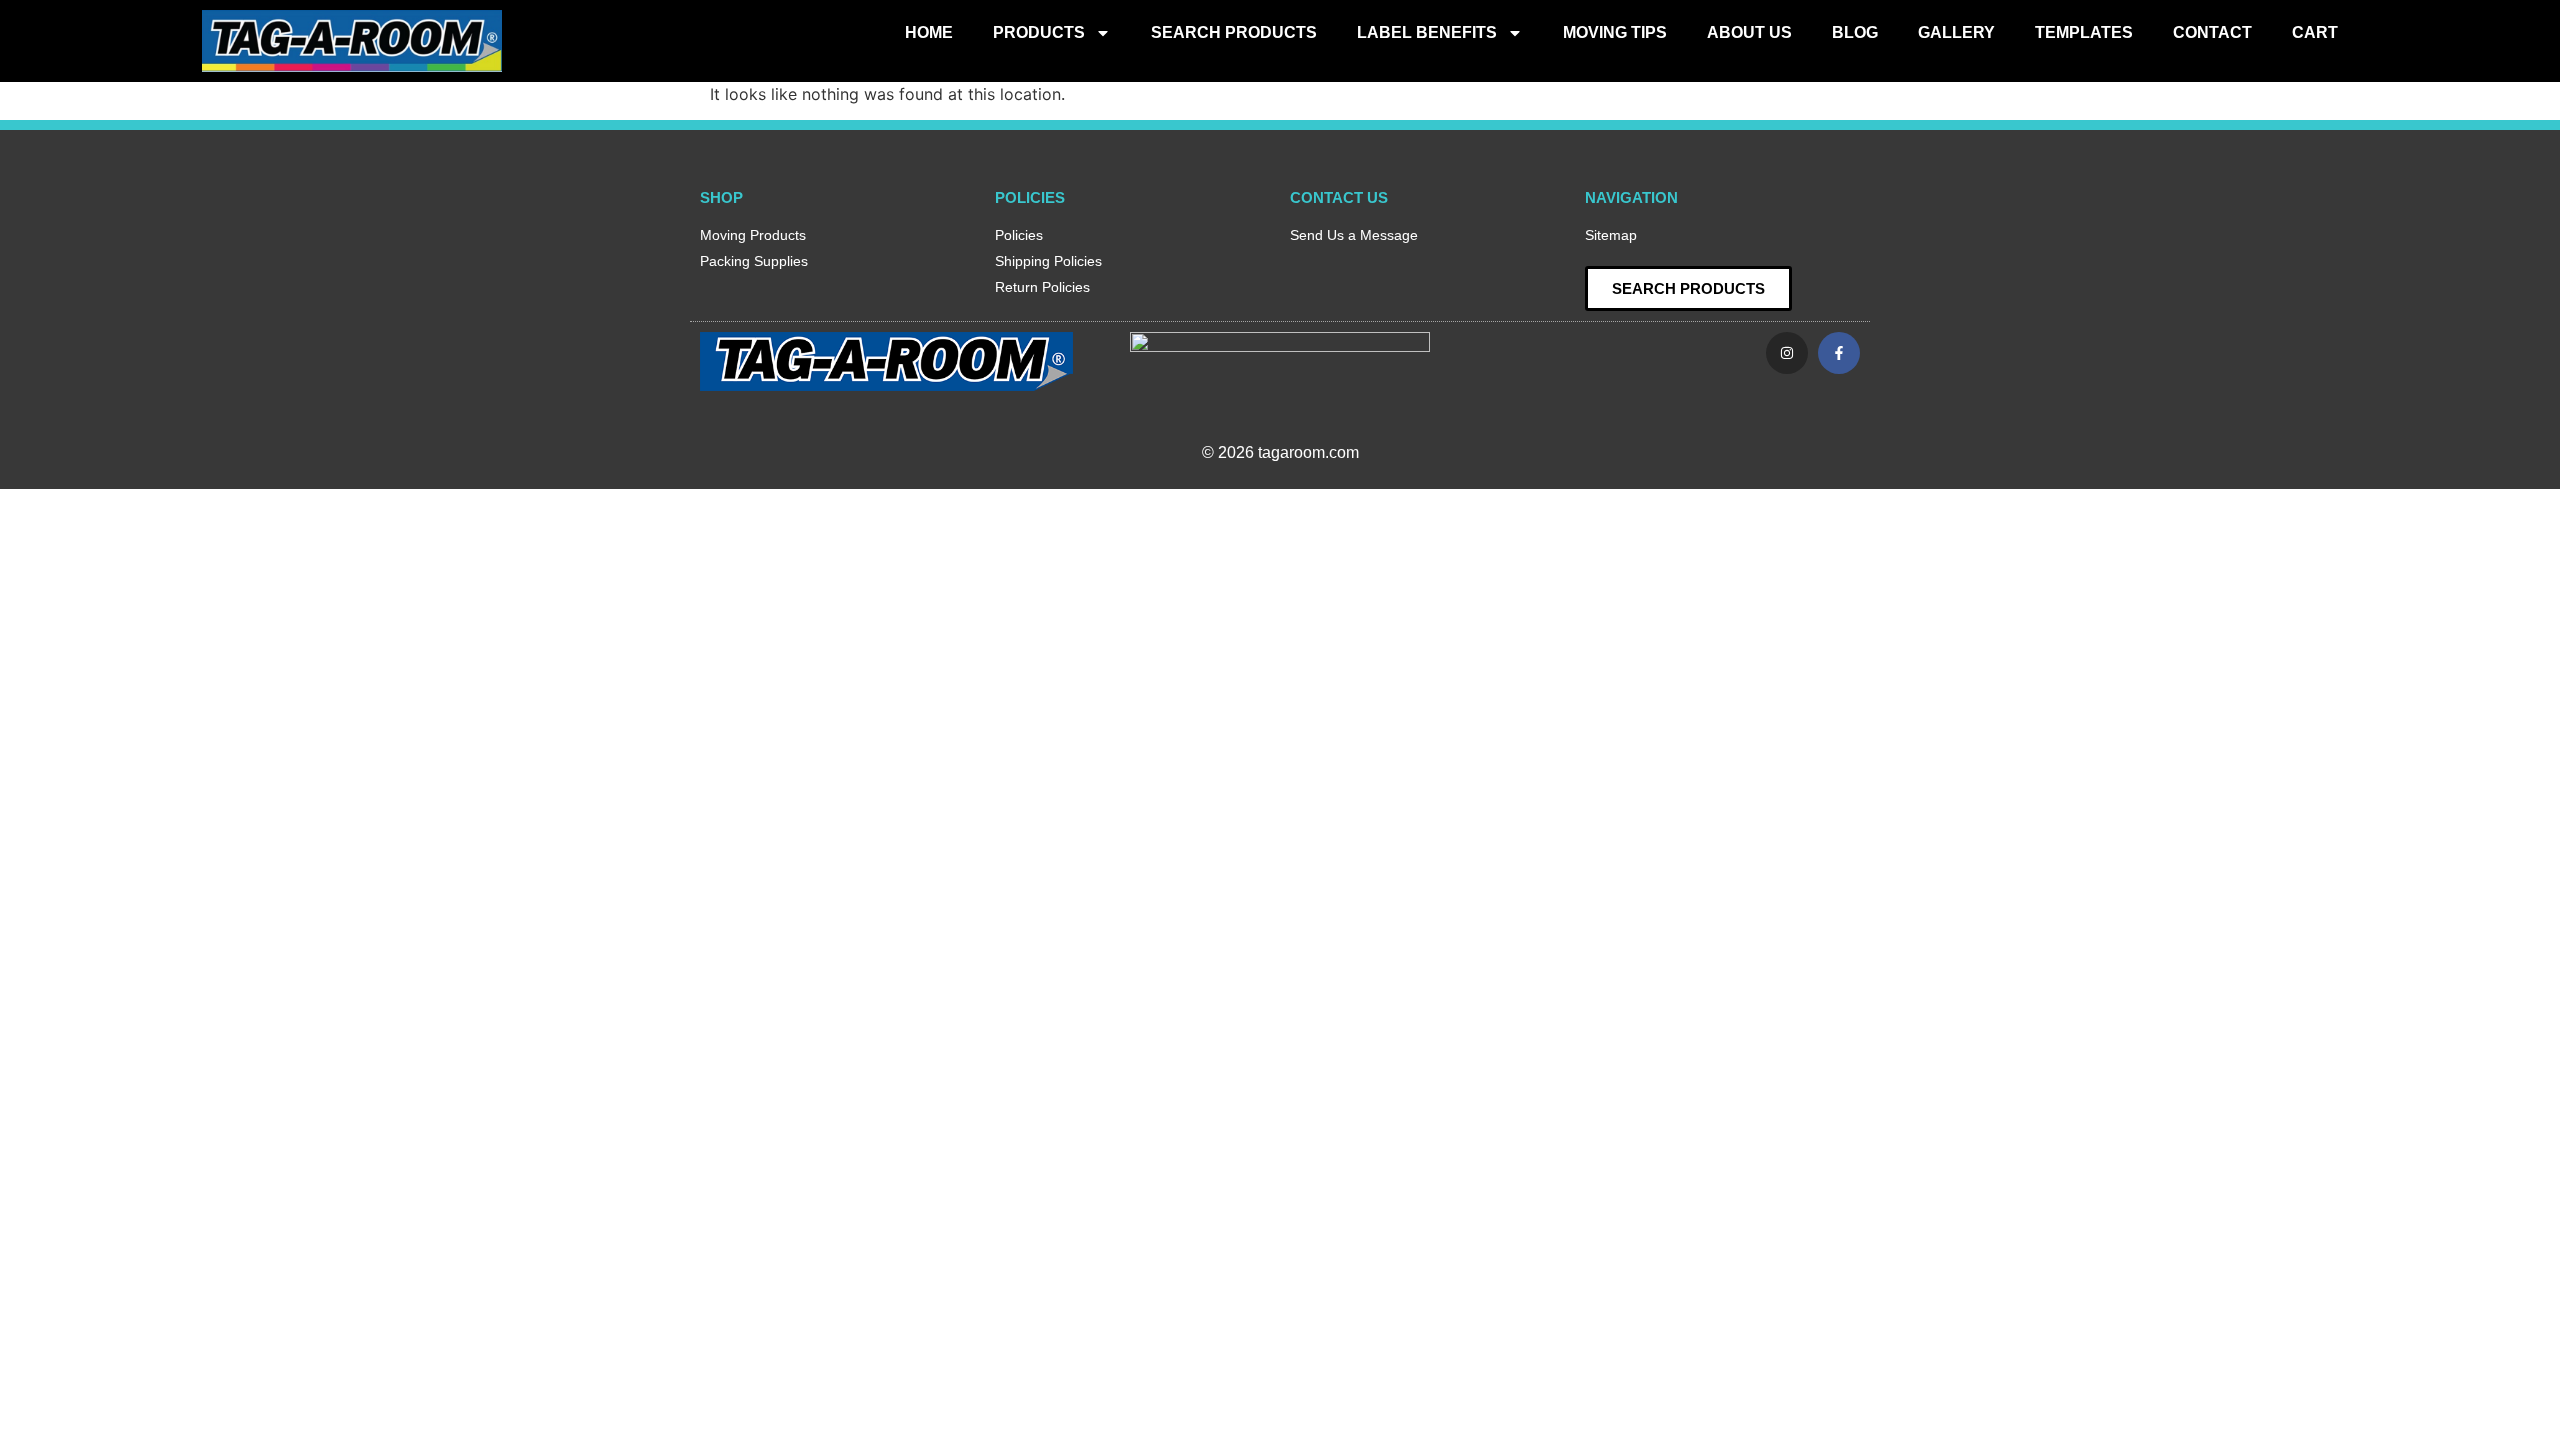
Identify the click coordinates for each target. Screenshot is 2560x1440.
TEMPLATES (2084, 32)
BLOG (1855, 32)
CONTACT (2212, 32)
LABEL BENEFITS (1427, 32)
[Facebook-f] (1839, 353)
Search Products (1234, 32)
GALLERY (1956, 32)
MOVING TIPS (1615, 32)
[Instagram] (1787, 353)
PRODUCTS (1039, 32)
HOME (929, 32)
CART (2315, 32)
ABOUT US (1749, 32)
